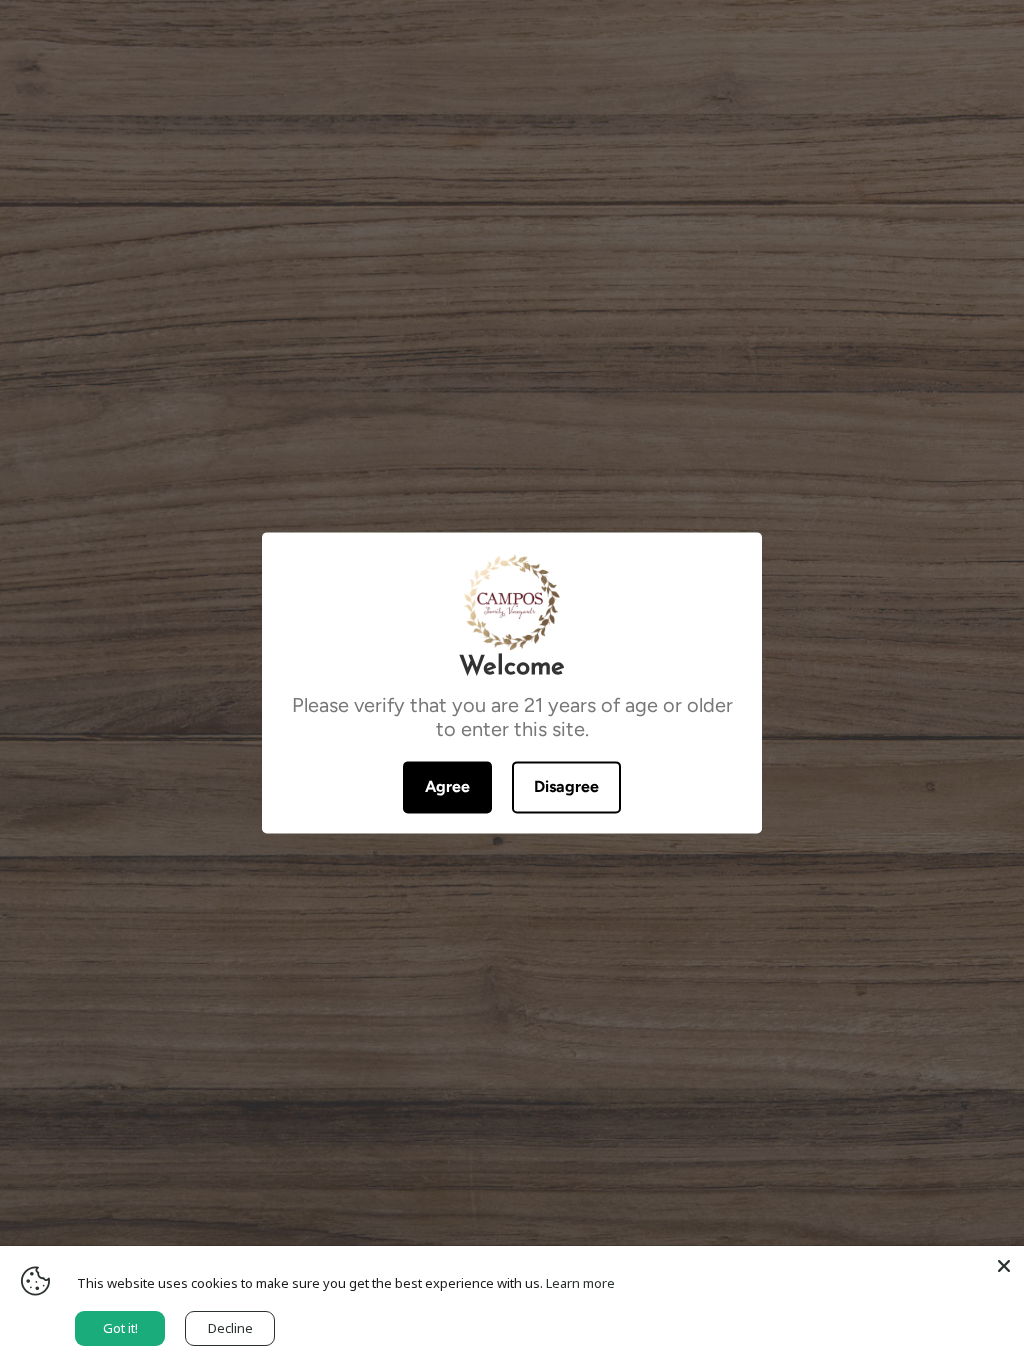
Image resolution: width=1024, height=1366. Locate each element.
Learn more (580, 1283)
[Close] (1004, 1266)
